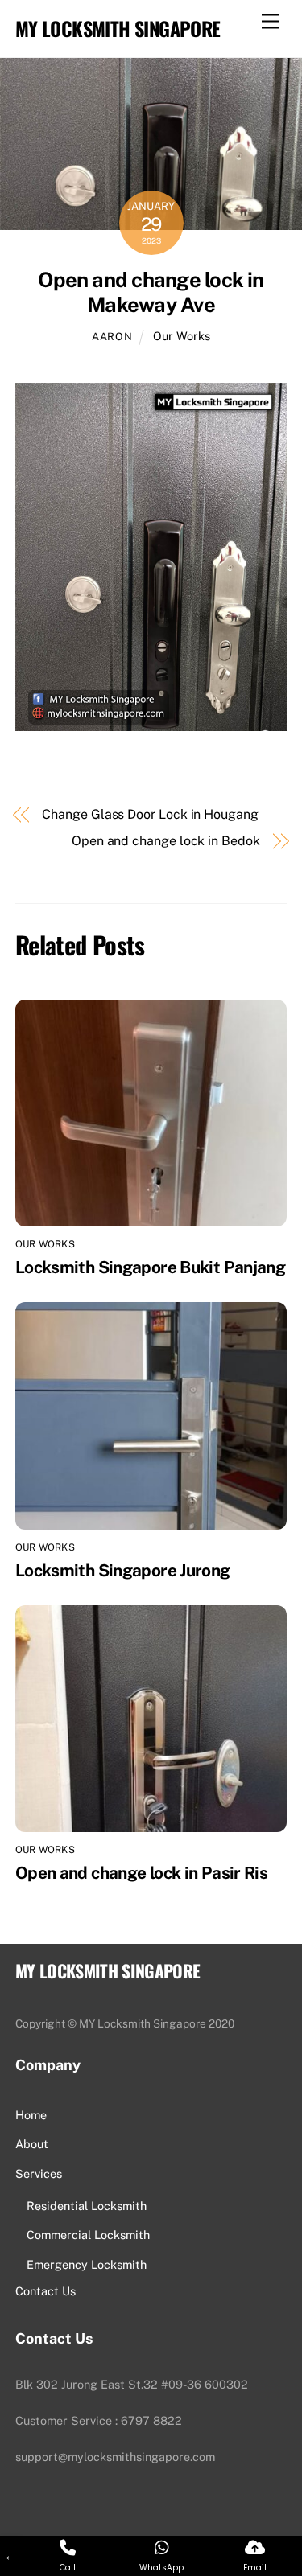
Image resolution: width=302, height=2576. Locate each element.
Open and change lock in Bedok (166, 841)
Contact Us (46, 2291)
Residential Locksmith (87, 2206)
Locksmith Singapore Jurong (123, 1570)
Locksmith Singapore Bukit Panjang (150, 1267)
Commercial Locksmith (88, 2235)
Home (31, 2115)
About (32, 2144)
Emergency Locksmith (87, 2264)
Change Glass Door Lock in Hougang (150, 814)
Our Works (182, 336)
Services (39, 2173)
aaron (112, 337)
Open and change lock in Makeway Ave (151, 292)
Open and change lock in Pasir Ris (141, 1873)
